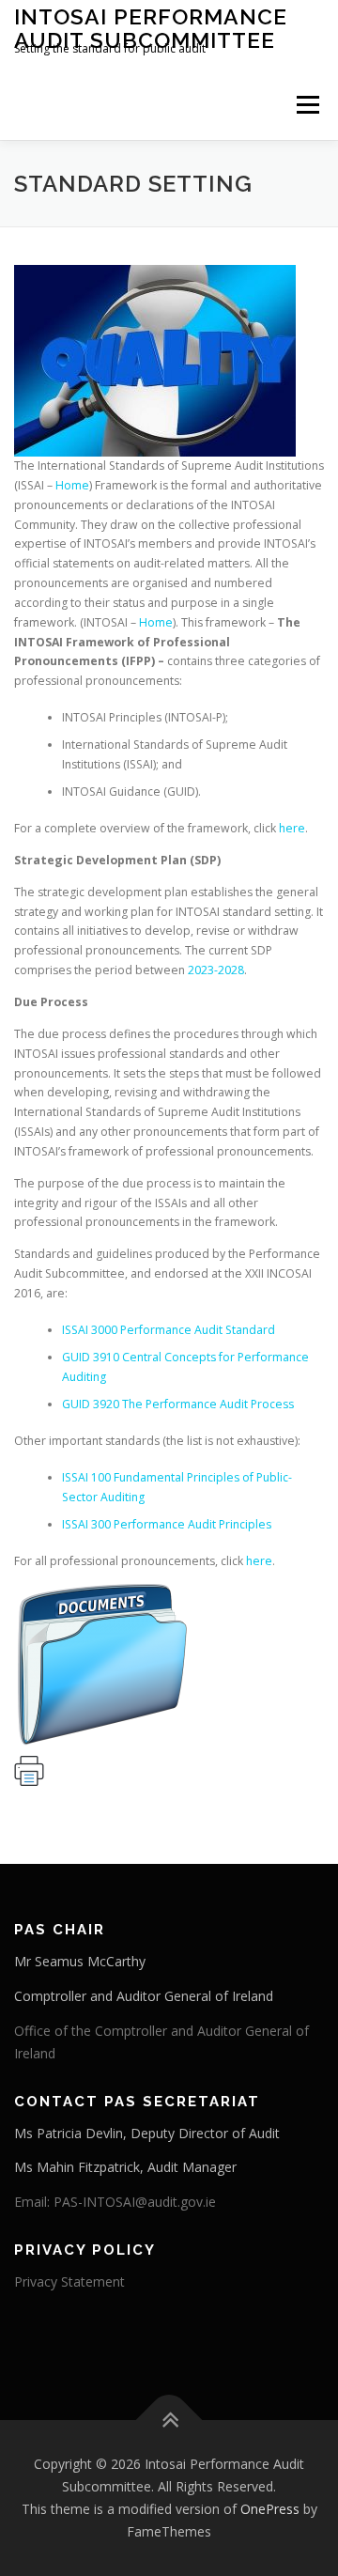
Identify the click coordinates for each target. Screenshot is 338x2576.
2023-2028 (216, 970)
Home (72, 485)
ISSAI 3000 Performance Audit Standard (169, 1330)
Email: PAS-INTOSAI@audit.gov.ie (115, 2202)
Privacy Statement (69, 2281)
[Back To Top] (169, 2421)
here (292, 828)
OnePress (270, 2509)
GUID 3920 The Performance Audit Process (178, 1404)
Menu (307, 105)
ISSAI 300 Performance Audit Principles (167, 1524)
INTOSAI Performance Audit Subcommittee (151, 28)
